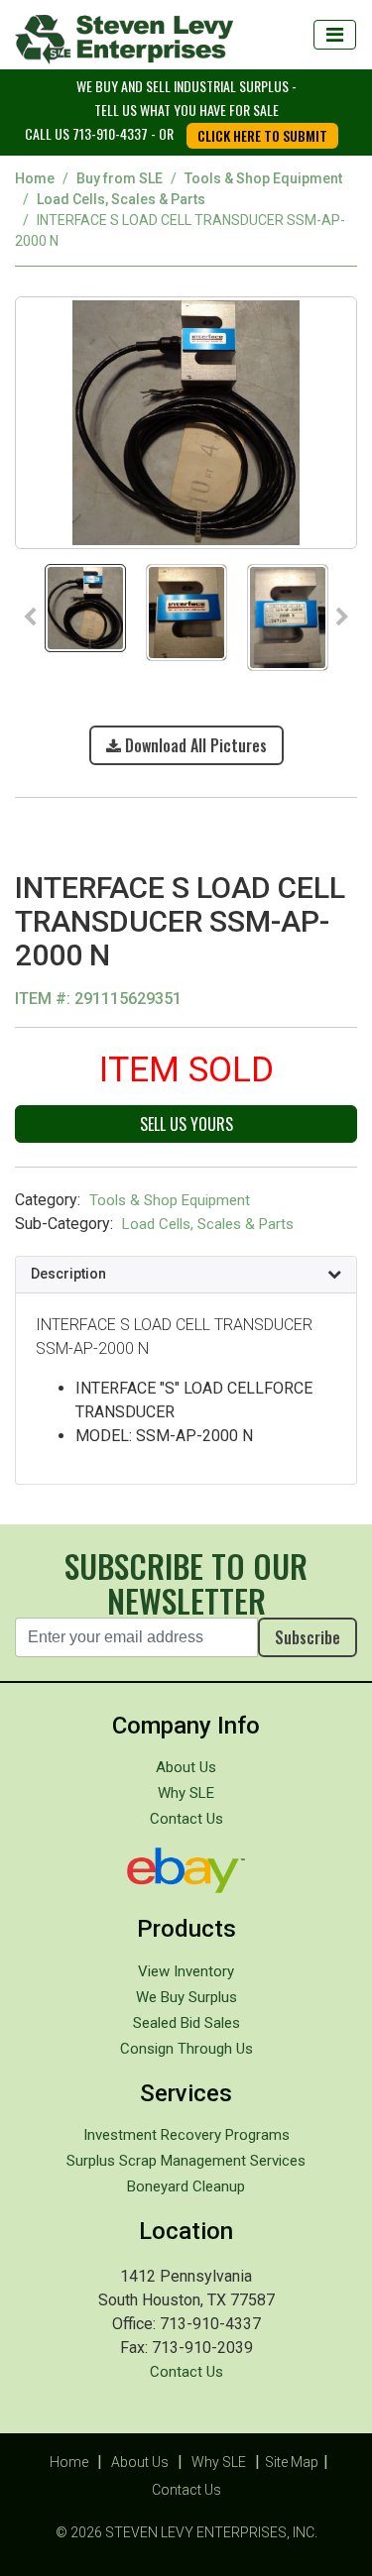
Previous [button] (30, 617)
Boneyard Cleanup (186, 2186)
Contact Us (186, 1819)
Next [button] (342, 617)
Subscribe (308, 1637)
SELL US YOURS (186, 1124)
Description (68, 1274)
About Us (186, 1767)
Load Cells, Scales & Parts (121, 199)
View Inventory (186, 1971)
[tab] (186, 1275)
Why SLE (186, 1793)
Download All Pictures (194, 745)
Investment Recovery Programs (186, 2135)
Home (35, 178)
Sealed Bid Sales (186, 2023)
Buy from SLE (120, 178)
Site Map (292, 2462)
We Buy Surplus (186, 1997)
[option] (186, 421)
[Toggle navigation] (335, 35)
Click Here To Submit (262, 135)
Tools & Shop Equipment (263, 178)
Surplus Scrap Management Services (186, 2161)
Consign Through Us (186, 2049)
